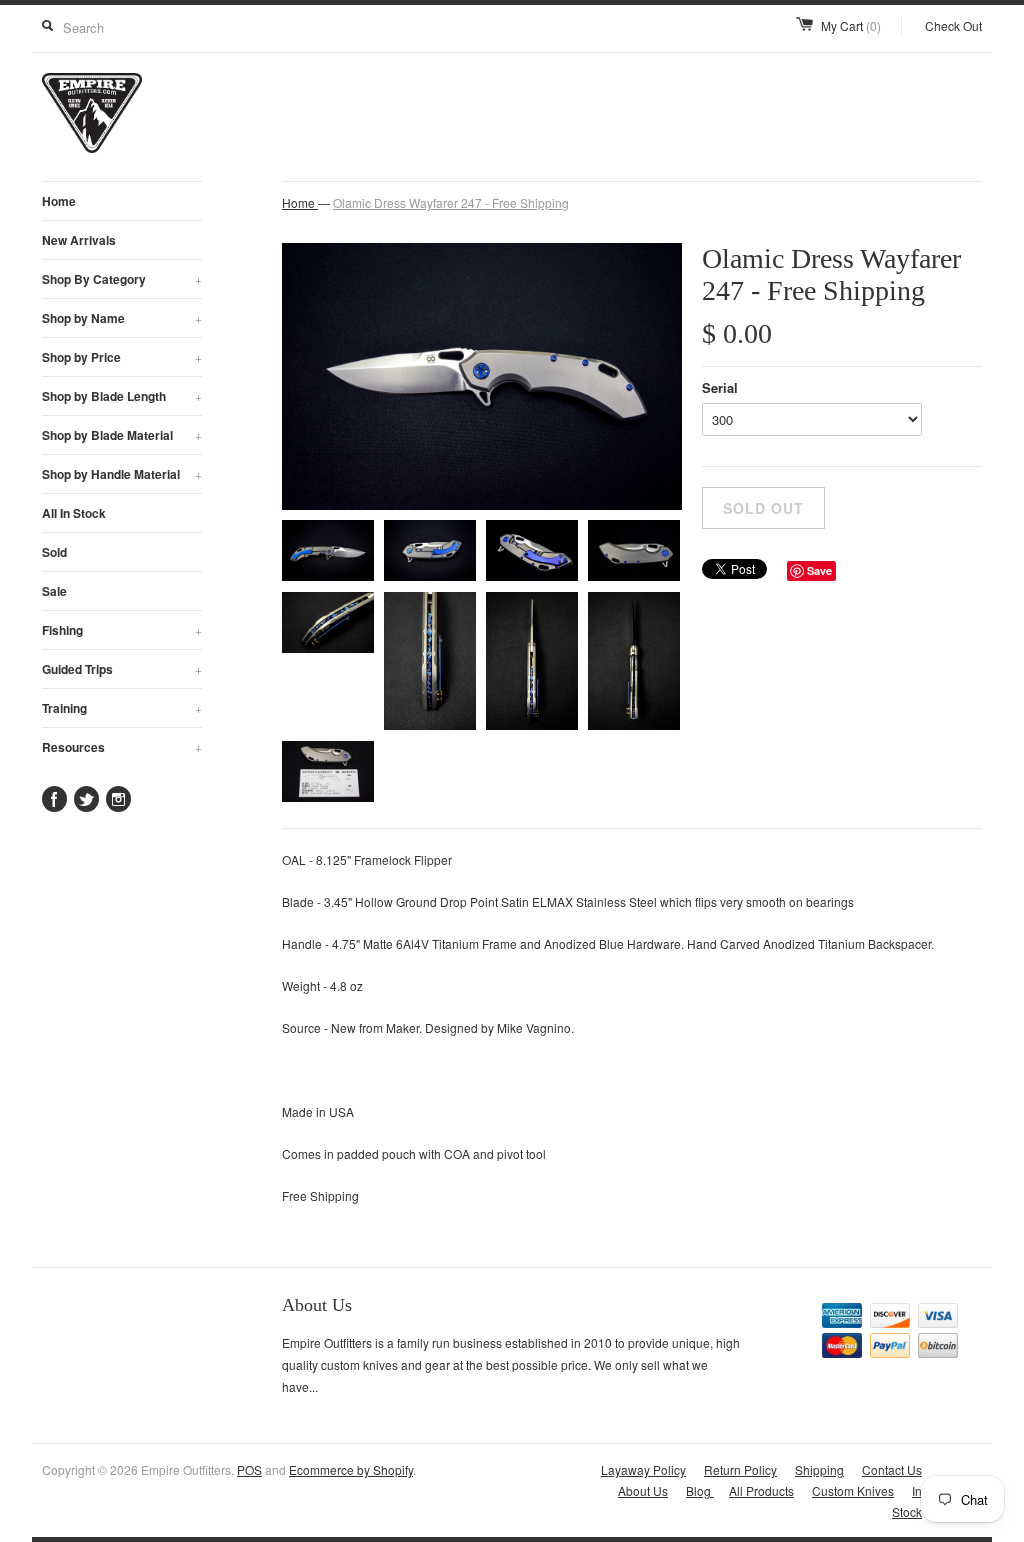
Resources (122, 747)
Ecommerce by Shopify (351, 1469)
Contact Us (892, 1469)
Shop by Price (122, 357)
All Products (761, 1490)
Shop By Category (122, 279)
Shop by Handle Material (122, 474)
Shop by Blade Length (122, 396)
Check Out (953, 25)
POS (249, 1469)
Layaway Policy (643, 1469)
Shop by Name (122, 318)
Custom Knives (853, 1490)
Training (122, 708)
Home (59, 201)
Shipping (819, 1469)
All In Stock (74, 513)
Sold (54, 552)
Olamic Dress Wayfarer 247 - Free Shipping (451, 202)
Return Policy (740, 1469)
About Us (643, 1490)
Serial (720, 387)
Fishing (122, 630)
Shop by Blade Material (122, 435)
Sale (54, 591)
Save (819, 570)
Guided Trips (122, 669)
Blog (700, 1490)
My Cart (851, 25)
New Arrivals (79, 240)
